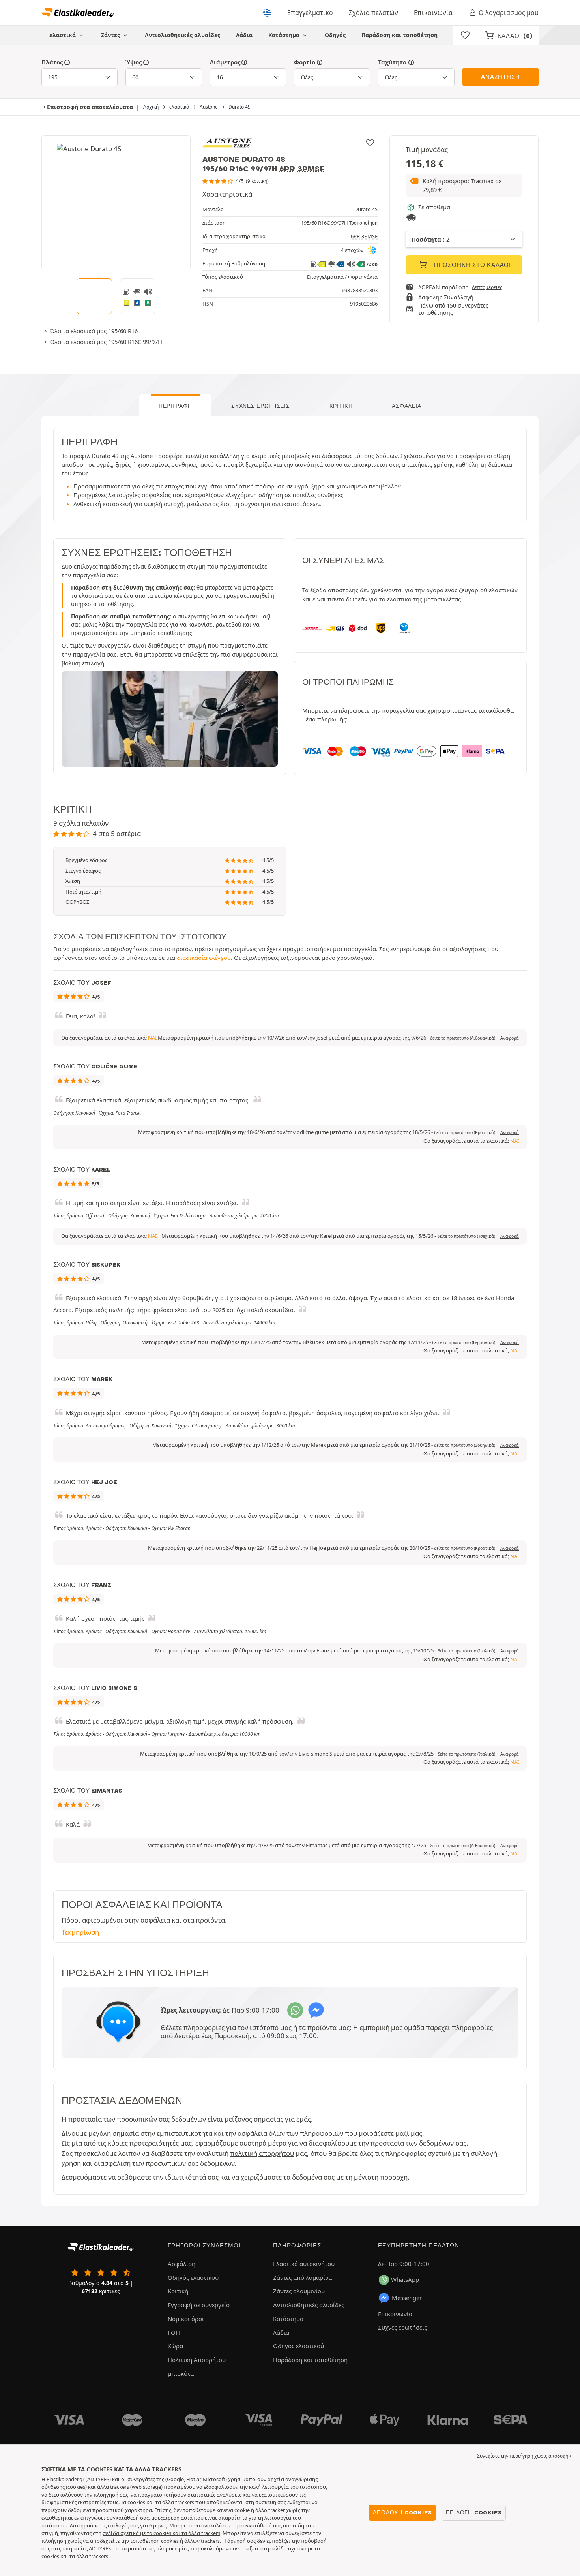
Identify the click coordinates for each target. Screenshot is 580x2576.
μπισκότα (181, 2373)
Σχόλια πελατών (373, 13)
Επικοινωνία (433, 13)
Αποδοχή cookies (402, 2512)
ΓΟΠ (174, 2332)
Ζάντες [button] (111, 35)
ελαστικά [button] (63, 35)
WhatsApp (405, 2279)
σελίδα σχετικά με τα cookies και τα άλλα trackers (161, 2533)
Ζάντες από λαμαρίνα (302, 2277)
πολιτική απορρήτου (262, 2153)
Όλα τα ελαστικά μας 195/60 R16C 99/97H (106, 342)
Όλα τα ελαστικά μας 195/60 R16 (94, 331)
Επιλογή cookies (474, 2512)
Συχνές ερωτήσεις (260, 406)
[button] (464, 185)
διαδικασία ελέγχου (204, 958)
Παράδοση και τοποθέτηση (399, 35)
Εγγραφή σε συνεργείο (199, 2305)
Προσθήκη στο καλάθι (471, 265)
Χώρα (175, 2346)
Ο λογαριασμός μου (509, 13)
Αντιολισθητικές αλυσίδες (182, 35)
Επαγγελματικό (310, 13)
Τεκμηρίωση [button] (80, 1932)
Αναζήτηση (500, 77)
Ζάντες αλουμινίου (299, 2291)
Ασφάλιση (181, 2264)
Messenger (407, 2298)
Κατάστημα (285, 35)
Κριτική (341, 406)
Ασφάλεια (407, 406)
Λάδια (244, 35)
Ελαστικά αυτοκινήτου (304, 2264)
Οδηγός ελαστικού (193, 2277)
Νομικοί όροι (186, 2319)
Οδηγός (335, 35)
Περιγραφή (175, 406)
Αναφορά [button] (510, 1038)
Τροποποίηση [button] (363, 223)
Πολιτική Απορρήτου (197, 2360)
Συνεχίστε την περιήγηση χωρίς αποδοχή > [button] (525, 2456)
